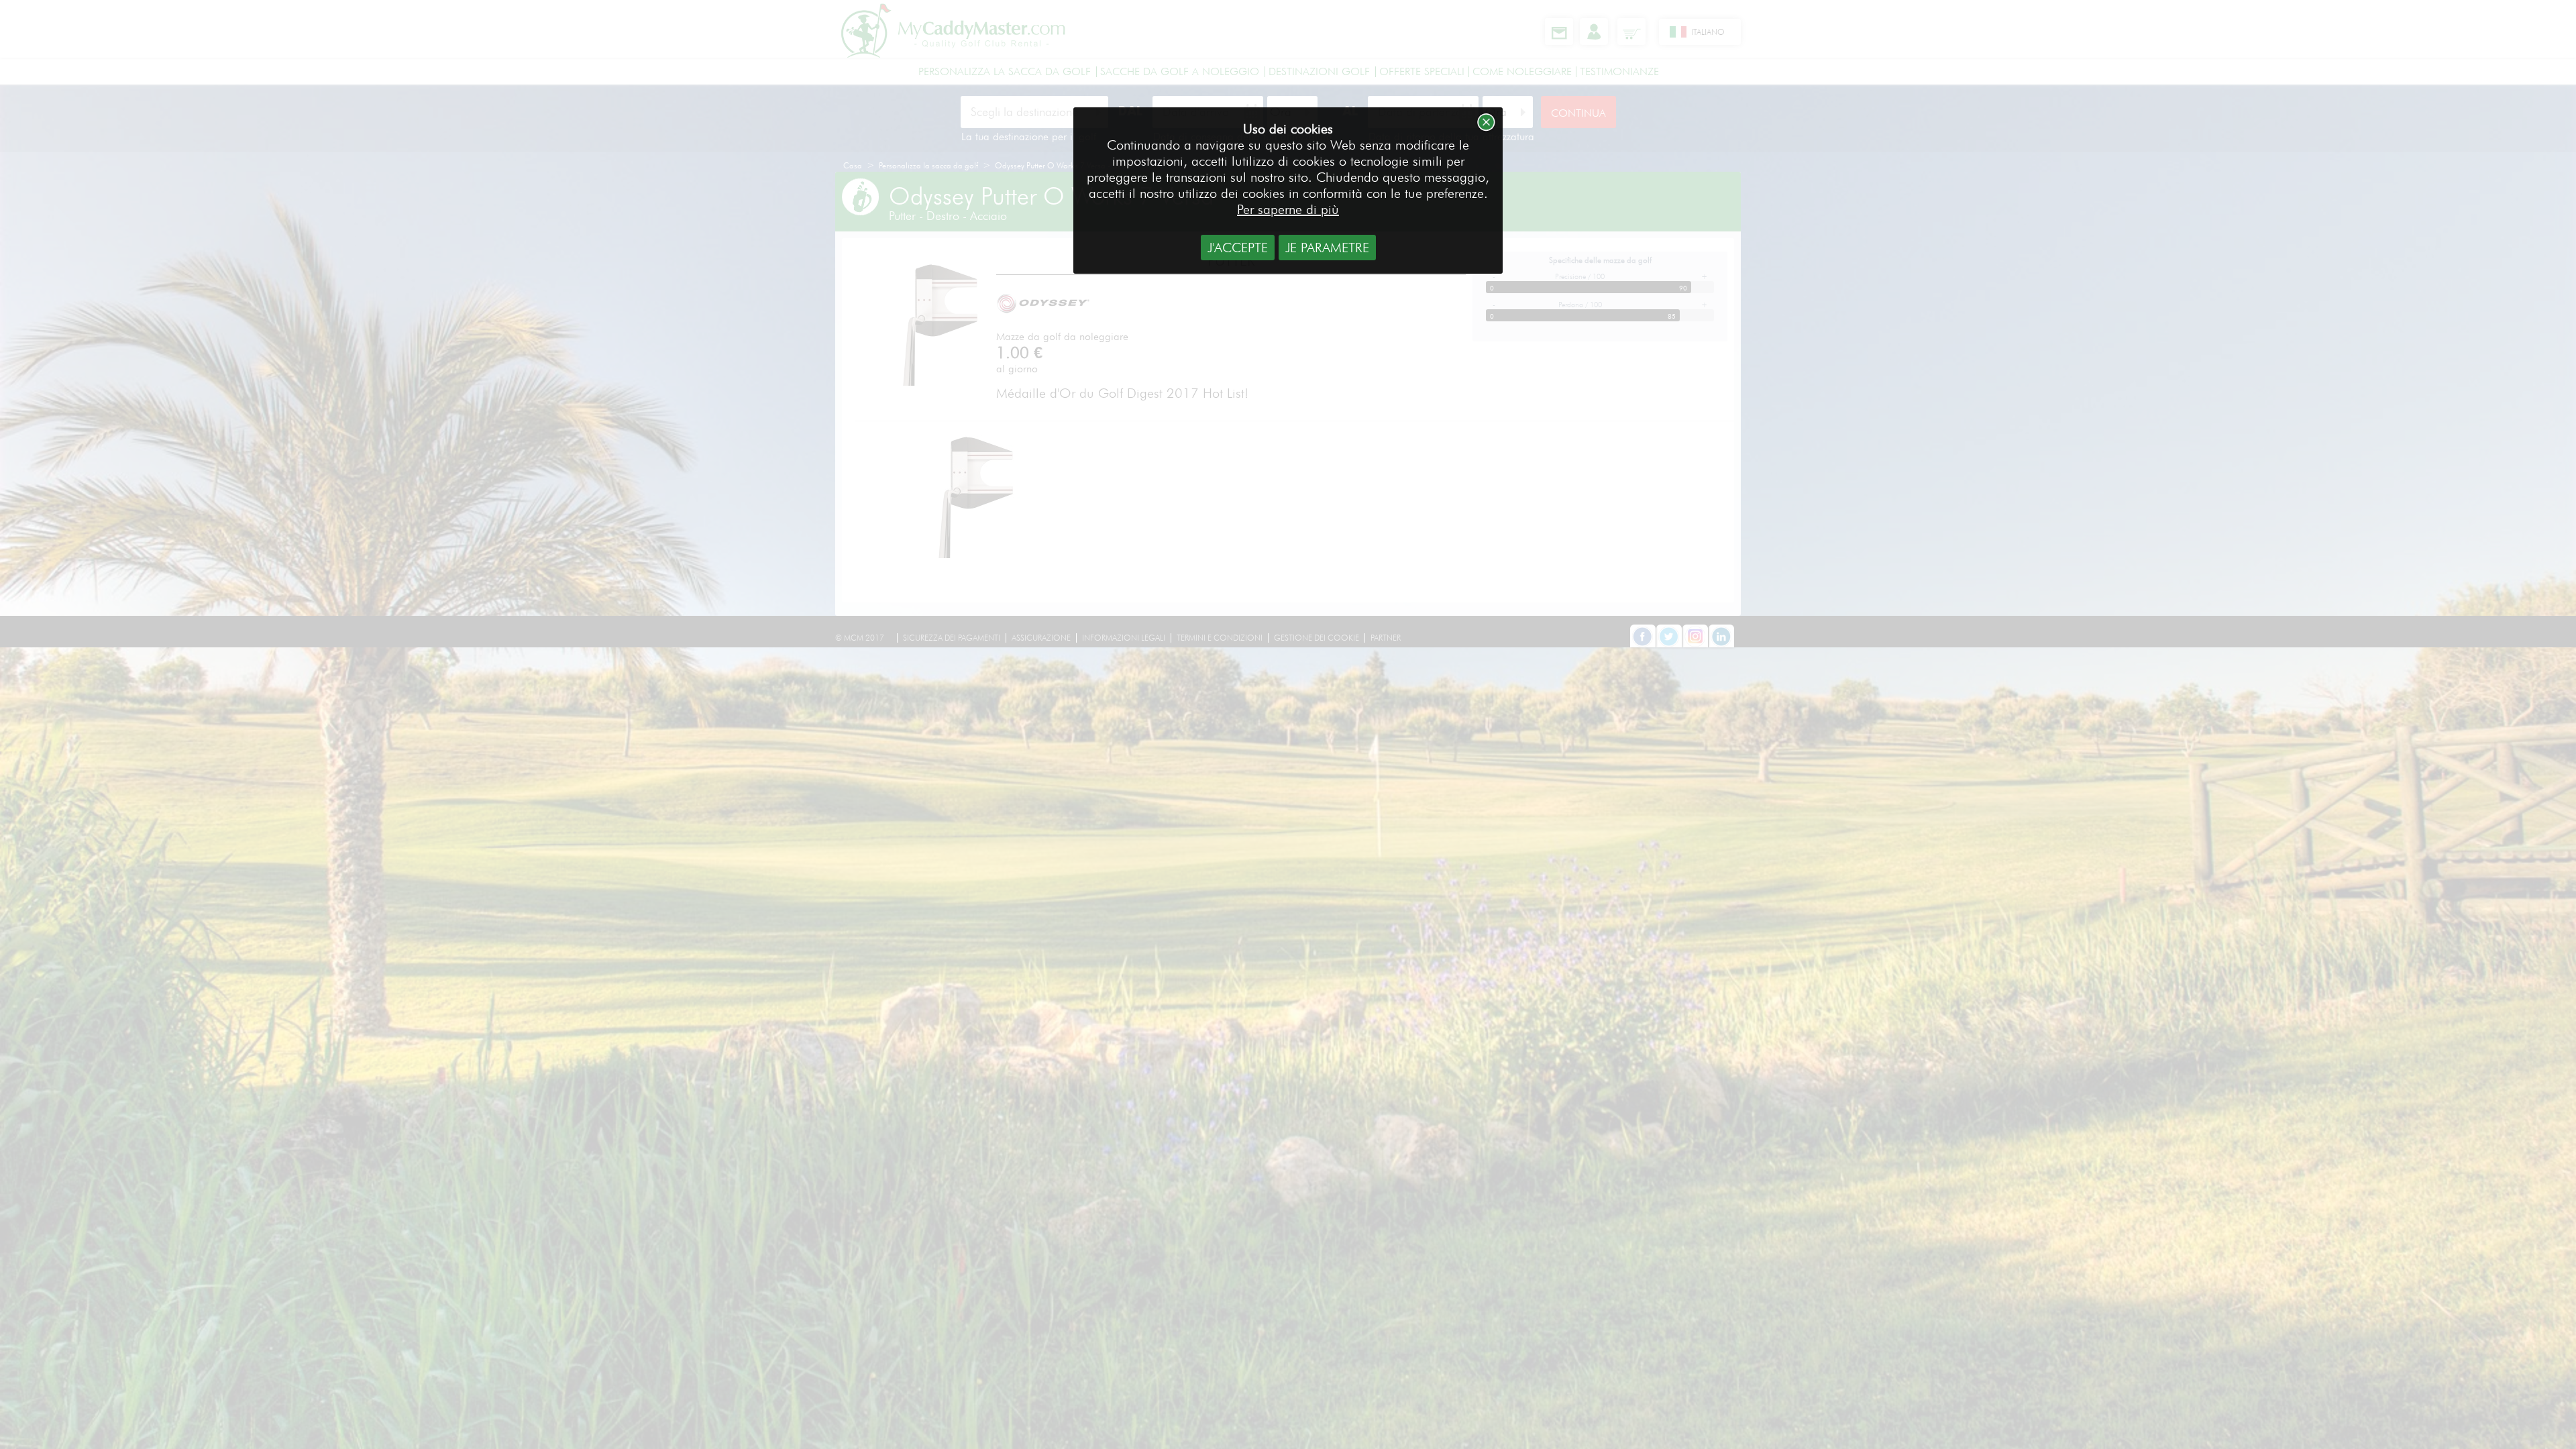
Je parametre (1327, 248)
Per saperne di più (1288, 209)
